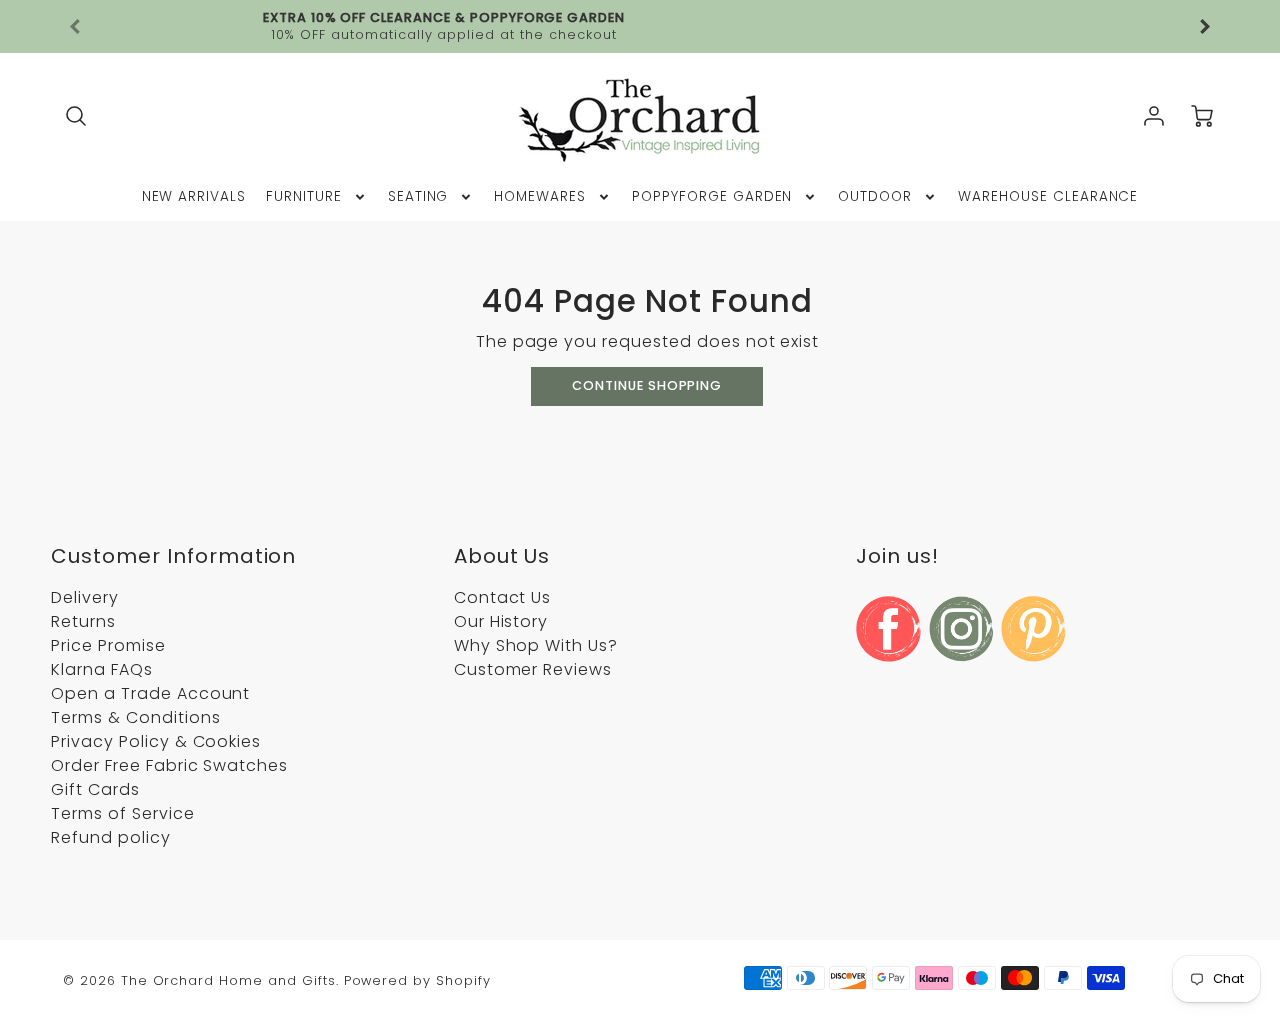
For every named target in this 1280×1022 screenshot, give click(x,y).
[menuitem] (194, 197)
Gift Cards (95, 789)
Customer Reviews (533, 669)
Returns (83, 621)
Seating (418, 197)
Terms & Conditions (135, 717)
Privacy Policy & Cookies (156, 741)
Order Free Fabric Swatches (169, 765)
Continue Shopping (647, 385)
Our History (501, 621)
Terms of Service (122, 813)
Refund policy (110, 837)
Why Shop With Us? (536, 645)
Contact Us (503, 597)
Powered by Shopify (417, 980)
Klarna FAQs (102, 669)
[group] (640, 26)
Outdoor (875, 197)
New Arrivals (194, 197)
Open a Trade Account (150, 693)
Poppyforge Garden (712, 197)
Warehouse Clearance (1048, 197)
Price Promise (108, 645)
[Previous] (76, 27)
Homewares (540, 197)
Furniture (304, 197)
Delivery (85, 597)
